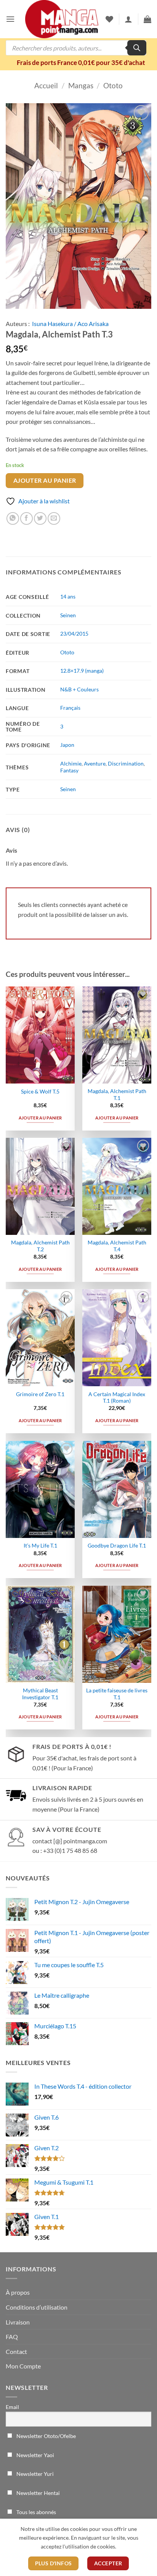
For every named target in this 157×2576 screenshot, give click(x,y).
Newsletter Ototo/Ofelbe (46, 2436)
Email (12, 2407)
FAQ (12, 2337)
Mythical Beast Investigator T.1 (40, 1694)
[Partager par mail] (54, 518)
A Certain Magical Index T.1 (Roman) (117, 1398)
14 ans (68, 596)
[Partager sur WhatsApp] (13, 518)
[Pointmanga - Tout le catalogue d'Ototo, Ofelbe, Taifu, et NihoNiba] (62, 19)
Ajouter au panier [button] (40, 1118)
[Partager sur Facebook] (26, 518)
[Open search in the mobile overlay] (76, 48)
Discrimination (126, 763)
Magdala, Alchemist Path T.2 (40, 1246)
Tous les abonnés (36, 2512)
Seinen (68, 615)
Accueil (46, 85)
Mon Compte (23, 2366)
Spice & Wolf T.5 (40, 1092)
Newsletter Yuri (34, 2474)
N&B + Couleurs (79, 689)
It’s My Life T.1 (40, 1546)
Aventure (95, 763)
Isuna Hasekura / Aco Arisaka (70, 324)
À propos (18, 2292)
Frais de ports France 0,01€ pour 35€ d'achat (81, 62)
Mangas (81, 85)
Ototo (113, 85)
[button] (10, 19)
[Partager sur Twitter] (40, 518)
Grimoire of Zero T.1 (40, 1394)
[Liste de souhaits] (109, 19)
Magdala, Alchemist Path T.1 (117, 1095)
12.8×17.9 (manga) (82, 671)
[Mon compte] (128, 19)
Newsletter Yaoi (35, 2455)
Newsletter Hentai (38, 2493)
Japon (67, 745)
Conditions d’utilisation (37, 2307)
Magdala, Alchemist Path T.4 (117, 1246)
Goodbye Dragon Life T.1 (117, 1546)
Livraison (18, 2322)
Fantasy (69, 770)
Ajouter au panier (45, 480)
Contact (16, 2351)
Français (70, 708)
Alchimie (71, 763)
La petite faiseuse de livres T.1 (117, 1694)
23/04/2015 (74, 633)
